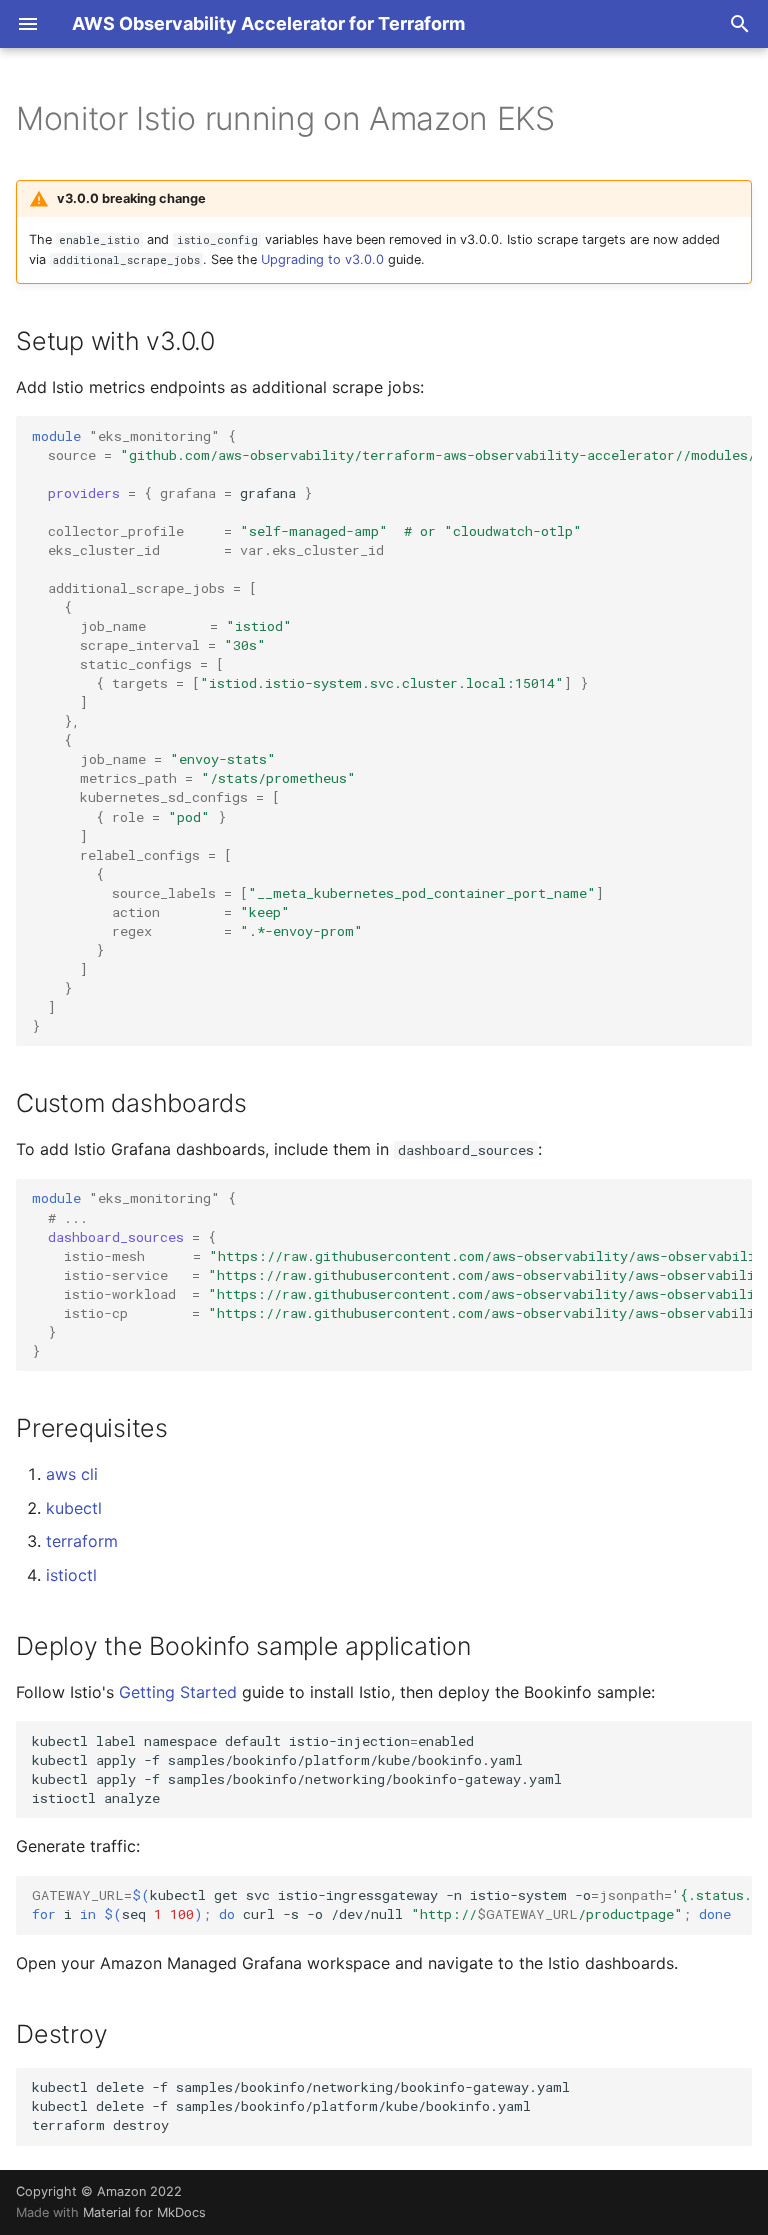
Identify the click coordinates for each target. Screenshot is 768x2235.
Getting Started (178, 1692)
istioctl (71, 1575)
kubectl (74, 1508)
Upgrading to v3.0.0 (322, 259)
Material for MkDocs (144, 2212)
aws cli (72, 1474)
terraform (82, 1541)
